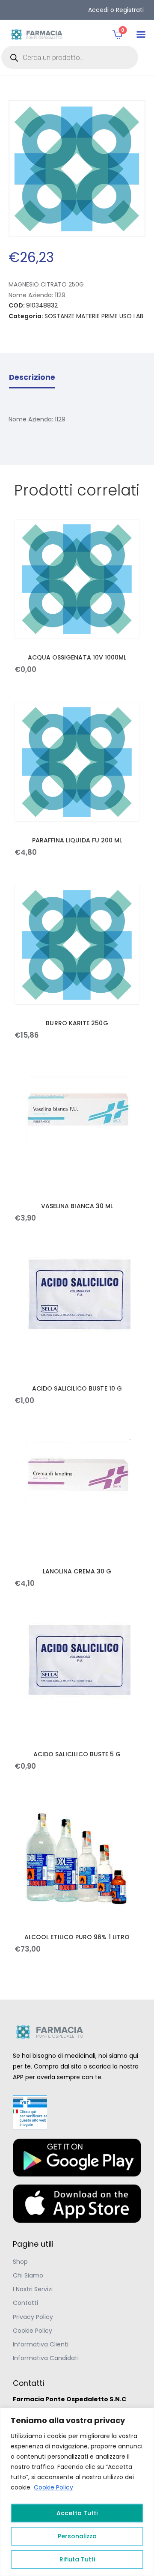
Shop (20, 2262)
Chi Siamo (28, 2275)
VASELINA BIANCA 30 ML (77, 1206)
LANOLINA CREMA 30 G (77, 1571)
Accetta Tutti (77, 2513)
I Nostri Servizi (33, 2289)
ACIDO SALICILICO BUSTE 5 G (77, 1754)
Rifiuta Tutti (77, 2559)
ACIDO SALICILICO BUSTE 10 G (77, 1388)
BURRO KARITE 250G (77, 1023)
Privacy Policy (33, 2317)
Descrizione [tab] (32, 377)
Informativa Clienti (41, 2344)
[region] (77, 2492)
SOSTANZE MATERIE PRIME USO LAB (94, 316)
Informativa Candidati (46, 2358)
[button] (141, 34)
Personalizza (77, 2536)
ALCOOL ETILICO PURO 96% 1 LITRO (77, 1937)
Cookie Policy (53, 2487)
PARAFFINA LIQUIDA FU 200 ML (77, 840)
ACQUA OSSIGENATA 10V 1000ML (77, 657)
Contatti (25, 2303)
